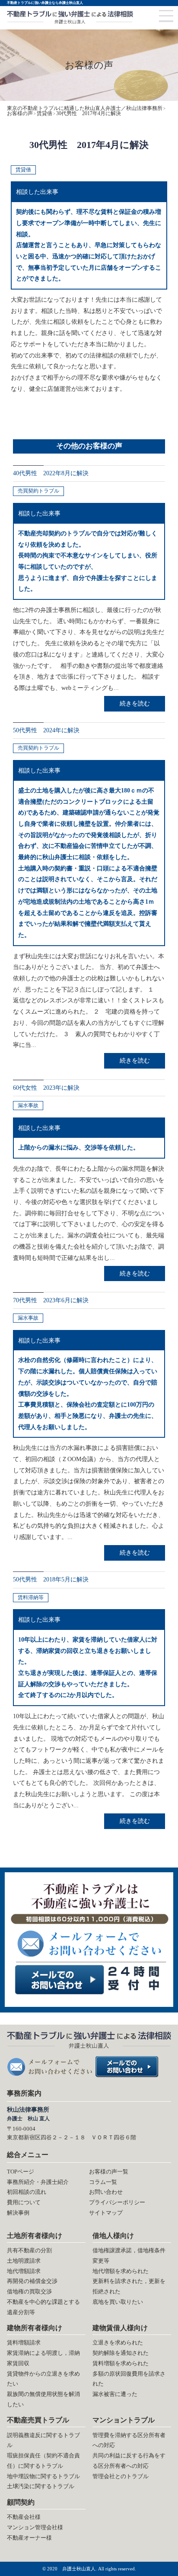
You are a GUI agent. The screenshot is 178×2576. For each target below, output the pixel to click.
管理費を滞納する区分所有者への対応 (129, 2440)
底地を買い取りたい (118, 2302)
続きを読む (135, 703)
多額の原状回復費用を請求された (129, 2379)
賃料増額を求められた (121, 2363)
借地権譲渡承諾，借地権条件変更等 (129, 2256)
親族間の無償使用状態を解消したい (43, 2399)
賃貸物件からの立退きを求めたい (43, 2379)
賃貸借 (23, 170)
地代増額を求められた (121, 2271)
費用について (24, 2202)
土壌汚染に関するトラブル (41, 2486)
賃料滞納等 (31, 1597)
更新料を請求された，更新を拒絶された (129, 2286)
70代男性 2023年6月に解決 (51, 1300)
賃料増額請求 (24, 2343)
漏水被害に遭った (115, 2394)
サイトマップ (106, 2213)
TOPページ (21, 2172)
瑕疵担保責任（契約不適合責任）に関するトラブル (43, 2461)
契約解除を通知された (121, 2353)
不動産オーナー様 (29, 2538)
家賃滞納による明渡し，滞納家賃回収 (43, 2358)
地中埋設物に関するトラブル (43, 2476)
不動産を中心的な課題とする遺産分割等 (43, 2307)
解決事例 (18, 2213)
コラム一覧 (103, 2182)
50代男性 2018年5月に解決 (51, 1579)
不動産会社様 (24, 2517)
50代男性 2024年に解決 (46, 730)
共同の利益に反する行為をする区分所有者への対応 (129, 2461)
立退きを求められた (118, 2343)
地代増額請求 (24, 2271)
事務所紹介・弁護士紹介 (38, 2182)
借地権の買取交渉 (29, 2291)
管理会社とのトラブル (121, 2476)
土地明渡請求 (24, 2261)
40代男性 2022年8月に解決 (51, 473)
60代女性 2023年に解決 (46, 1088)
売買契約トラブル (38, 491)
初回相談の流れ (27, 2192)
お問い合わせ (106, 2192)
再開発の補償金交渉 (32, 2281)
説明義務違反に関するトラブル (43, 2440)
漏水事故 (28, 1105)
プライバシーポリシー (117, 2202)
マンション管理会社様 (35, 2527)
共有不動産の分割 (29, 2250)
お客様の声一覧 (109, 2172)
